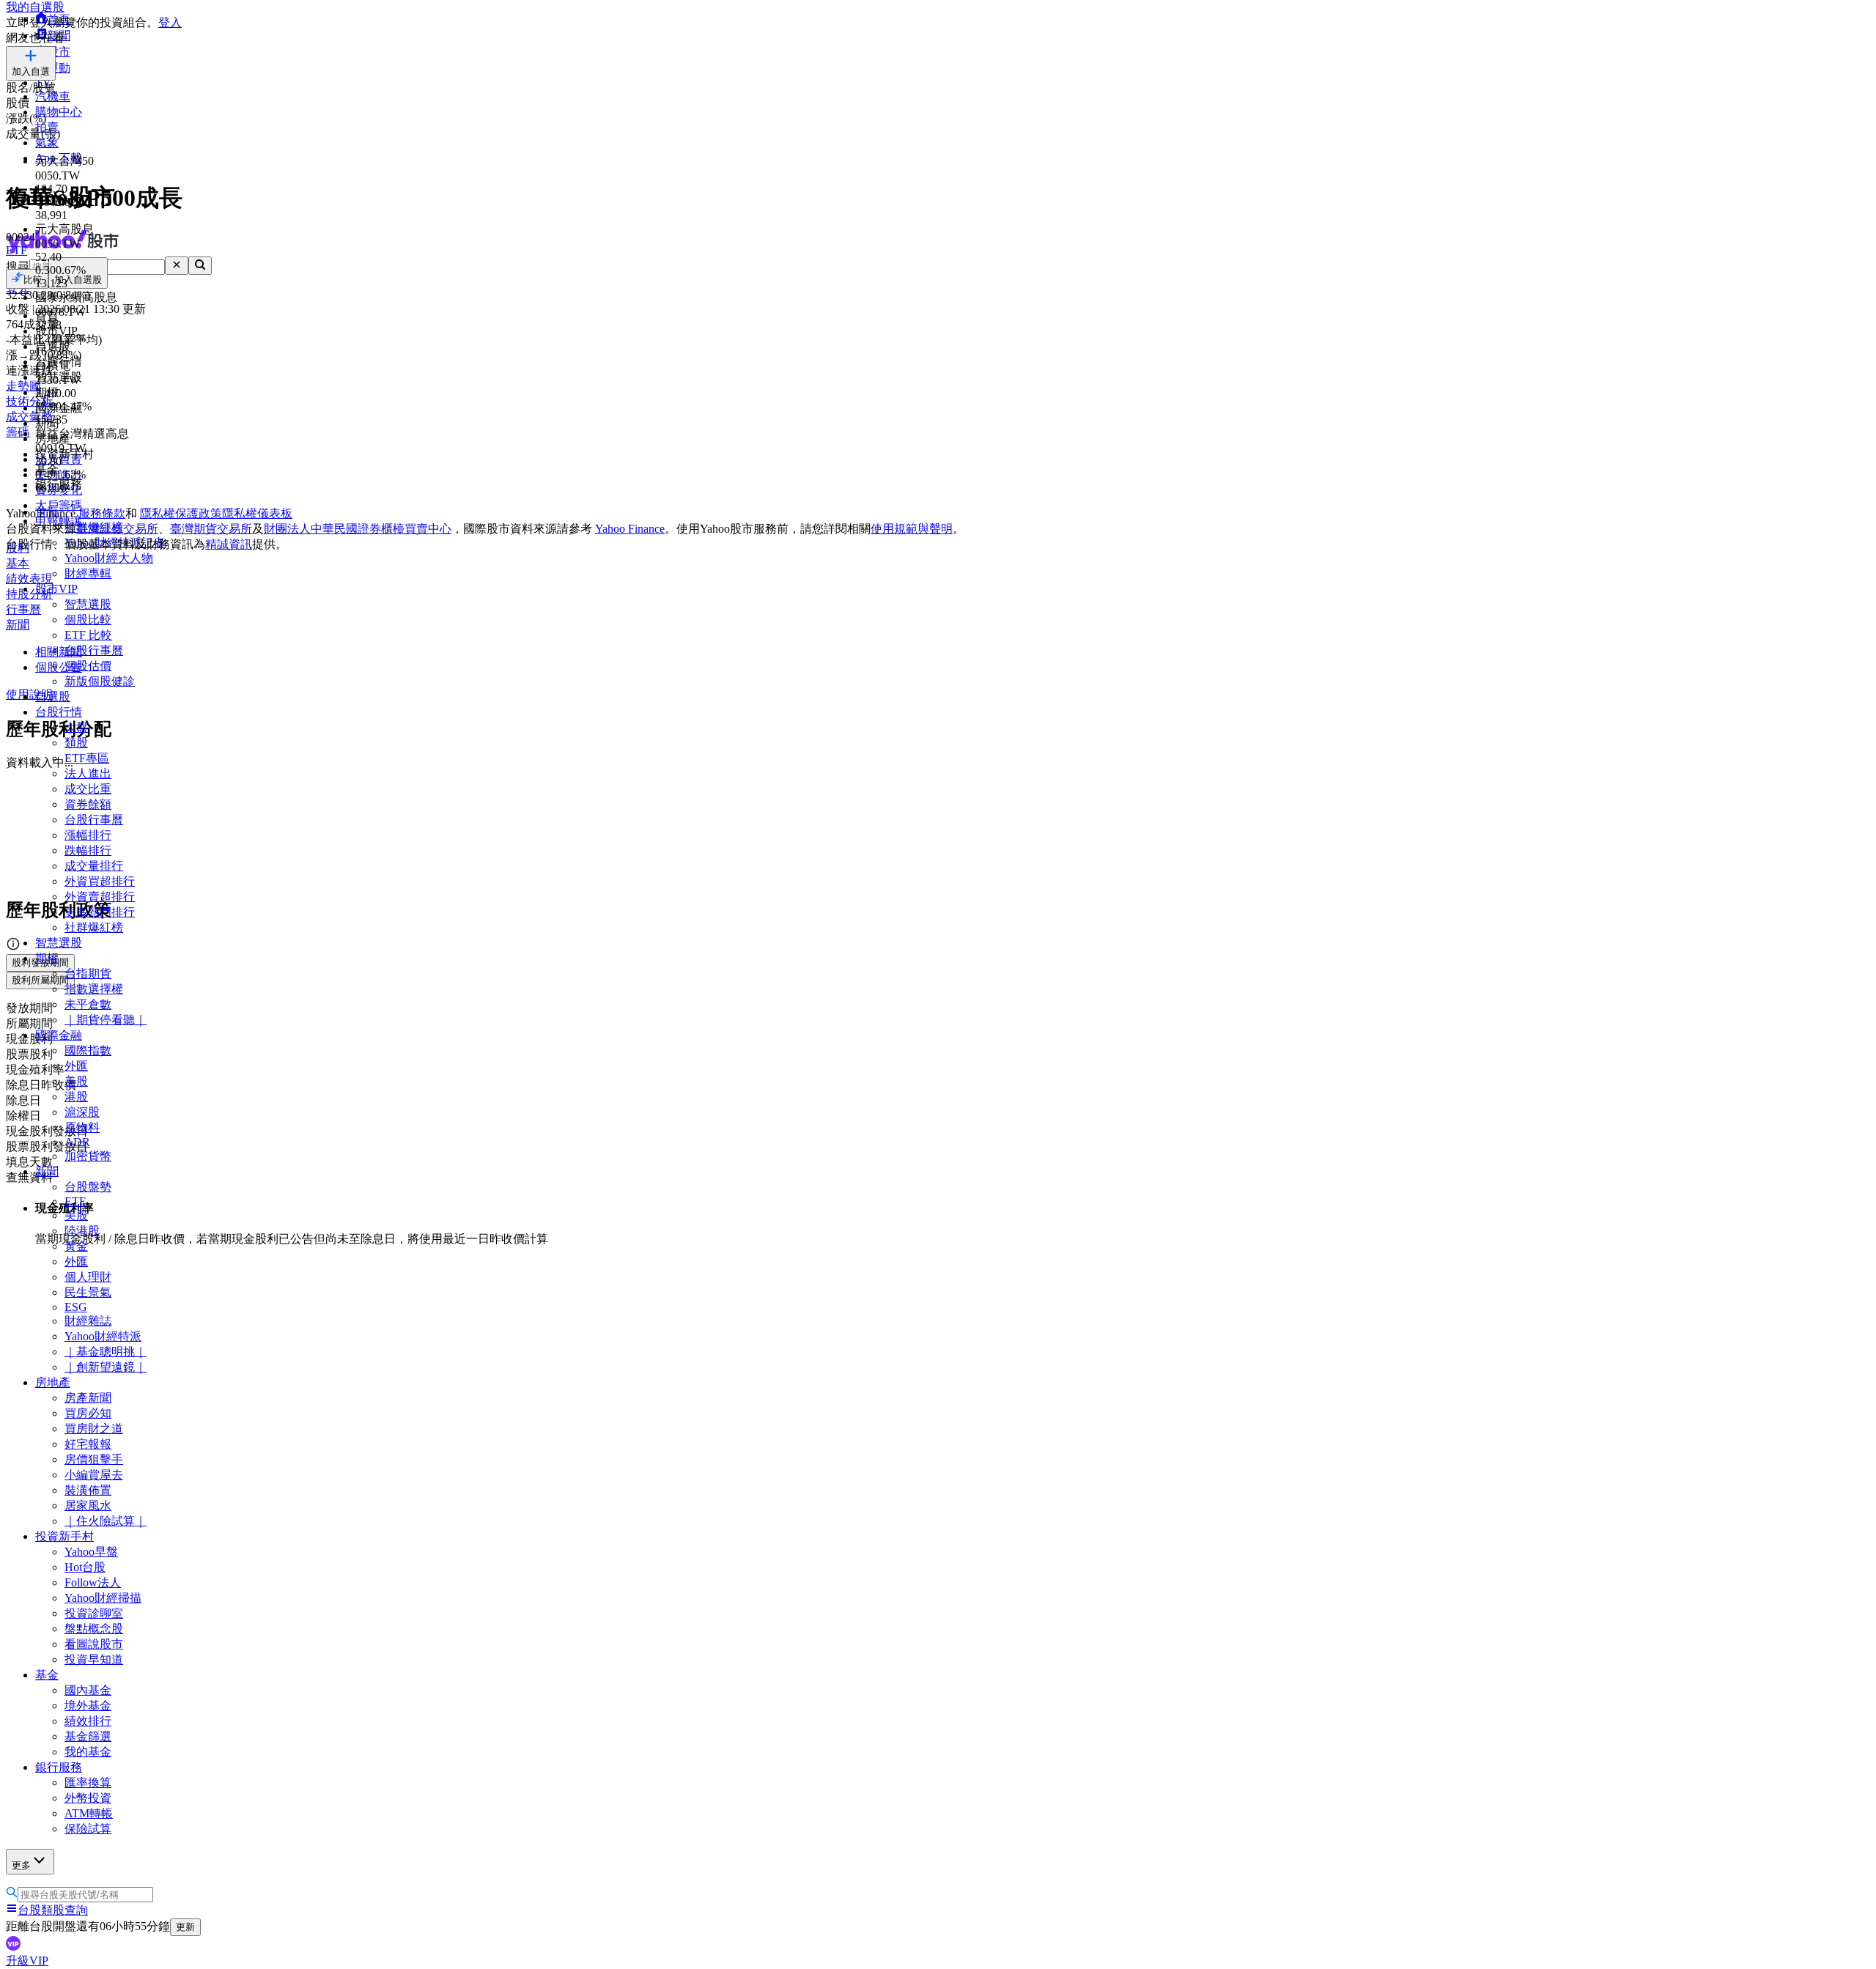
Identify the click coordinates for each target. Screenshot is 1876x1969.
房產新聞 (88, 1398)
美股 (76, 1081)
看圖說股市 (94, 1644)
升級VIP (27, 1961)
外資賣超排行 (100, 897)
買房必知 (88, 1413)
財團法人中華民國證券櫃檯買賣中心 (358, 529)
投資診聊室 (94, 1613)
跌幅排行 (88, 850)
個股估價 (88, 666)
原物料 (82, 1127)
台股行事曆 (94, 650)
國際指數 (88, 1050)
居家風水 (88, 1506)
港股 (76, 1097)
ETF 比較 (88, 635)
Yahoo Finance (630, 529)
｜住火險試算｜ (106, 1521)
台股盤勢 (88, 1187)
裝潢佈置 (88, 1490)
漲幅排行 (88, 835)
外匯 (76, 1066)
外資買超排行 (100, 881)
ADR (77, 1142)
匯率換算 (88, 1783)
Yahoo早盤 (91, 1552)
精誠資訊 (229, 544)
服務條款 (102, 513)
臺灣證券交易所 (117, 529)
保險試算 (88, 1829)
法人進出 (88, 773)
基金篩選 (88, 1736)
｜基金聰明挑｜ (106, 1352)
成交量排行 (94, 866)
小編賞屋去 (94, 1475)
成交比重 (88, 789)
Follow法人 (93, 1582)
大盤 (76, 727)
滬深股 (82, 1112)
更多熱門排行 (100, 912)
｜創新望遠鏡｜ (106, 1367)
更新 (185, 1927)
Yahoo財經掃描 (103, 1598)
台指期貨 (88, 974)
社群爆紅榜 (94, 927)
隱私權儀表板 (257, 513)
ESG (76, 1307)
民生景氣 (88, 1292)
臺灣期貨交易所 (211, 529)
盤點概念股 (94, 1629)
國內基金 (88, 1690)
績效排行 (88, 1721)
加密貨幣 (88, 1156)
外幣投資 (88, 1798)
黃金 (76, 1246)
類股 (76, 743)
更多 (21, 1865)
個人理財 (88, 1277)
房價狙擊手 (94, 1459)
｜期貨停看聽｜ (106, 1020)
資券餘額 (88, 804)
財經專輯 (88, 573)
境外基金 (88, 1706)
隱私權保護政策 (181, 513)
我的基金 (88, 1752)
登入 (170, 22)
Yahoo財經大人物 (109, 558)
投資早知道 (94, 1659)
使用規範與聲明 (912, 529)
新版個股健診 (100, 681)
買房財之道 (94, 1429)
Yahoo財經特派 (103, 1336)
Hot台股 (85, 1567)
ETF (75, 1201)
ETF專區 (87, 758)
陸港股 (82, 1231)
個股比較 (88, 620)
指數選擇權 (94, 989)
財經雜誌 (88, 1321)
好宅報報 (88, 1444)
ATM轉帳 (89, 1813)
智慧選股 (88, 604)
